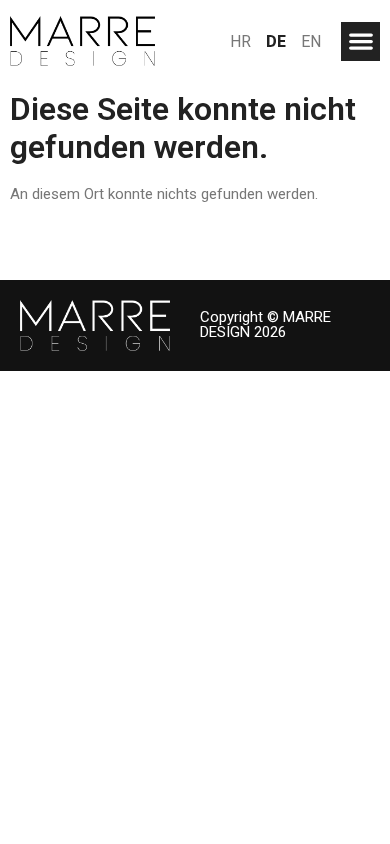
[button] (360, 41)
